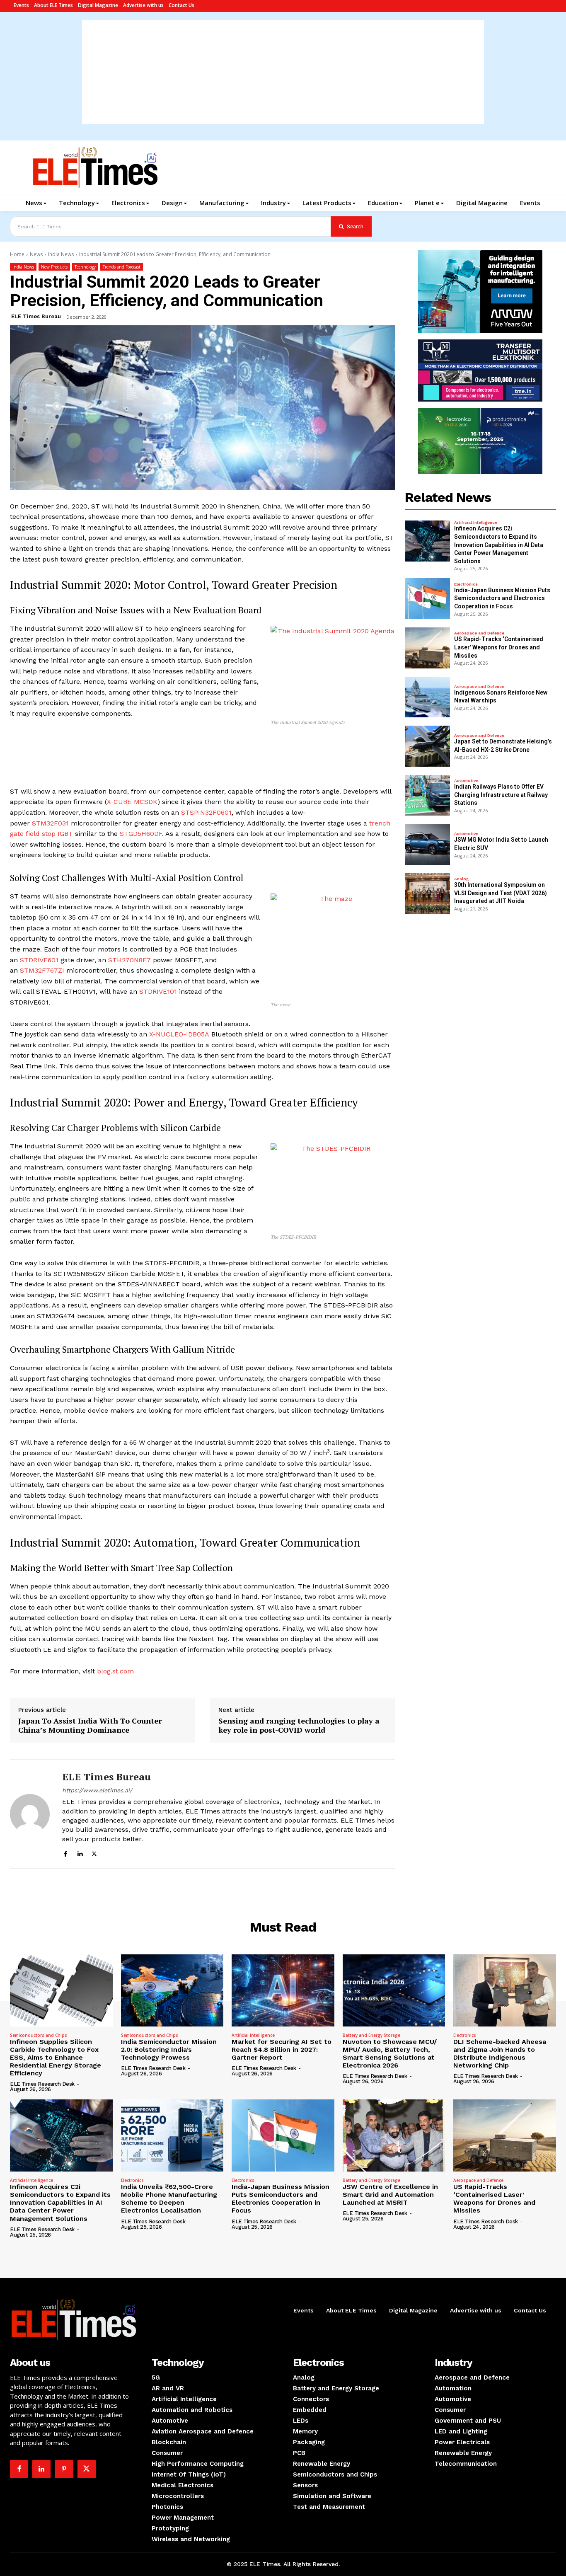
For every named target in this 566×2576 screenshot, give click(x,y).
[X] (94, 1853)
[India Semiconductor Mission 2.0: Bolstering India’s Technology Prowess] (172, 1990)
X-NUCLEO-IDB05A (179, 1034)
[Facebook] (65, 1853)
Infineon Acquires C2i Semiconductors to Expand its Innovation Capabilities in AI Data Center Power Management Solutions (499, 545)
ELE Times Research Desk (42, 2084)
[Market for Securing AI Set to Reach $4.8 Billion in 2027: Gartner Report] (283, 1990)
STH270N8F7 (129, 960)
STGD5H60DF (141, 834)
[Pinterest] (64, 2469)
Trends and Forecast (122, 267)
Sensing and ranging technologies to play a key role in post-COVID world (299, 1725)
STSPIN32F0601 (206, 812)
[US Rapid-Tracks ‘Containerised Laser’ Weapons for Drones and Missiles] (428, 648)
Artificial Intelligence (476, 523)
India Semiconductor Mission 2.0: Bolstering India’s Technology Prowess (169, 2049)
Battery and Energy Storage (371, 2035)
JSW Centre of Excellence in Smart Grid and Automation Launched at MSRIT (390, 2195)
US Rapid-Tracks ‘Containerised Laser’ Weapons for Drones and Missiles (499, 647)
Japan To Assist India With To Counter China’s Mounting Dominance (90, 1725)
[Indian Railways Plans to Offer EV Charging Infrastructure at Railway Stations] (428, 795)
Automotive (466, 781)
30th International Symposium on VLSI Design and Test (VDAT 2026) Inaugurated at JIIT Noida (501, 893)
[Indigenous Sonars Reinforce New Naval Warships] (428, 697)
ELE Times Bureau (36, 316)
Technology (85, 267)
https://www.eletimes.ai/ (97, 1790)
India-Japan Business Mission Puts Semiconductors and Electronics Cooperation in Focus (502, 598)
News (36, 254)
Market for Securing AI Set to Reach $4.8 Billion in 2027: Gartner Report (282, 2049)
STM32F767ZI (42, 970)
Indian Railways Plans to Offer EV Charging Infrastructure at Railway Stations (501, 795)
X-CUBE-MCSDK (132, 802)
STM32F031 (50, 823)
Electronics (466, 584)
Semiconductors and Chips (39, 2035)
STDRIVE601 (39, 960)
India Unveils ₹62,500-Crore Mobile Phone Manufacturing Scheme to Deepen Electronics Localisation (169, 2199)
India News (61, 254)
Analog (461, 879)
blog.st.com (115, 1671)
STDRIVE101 (158, 991)
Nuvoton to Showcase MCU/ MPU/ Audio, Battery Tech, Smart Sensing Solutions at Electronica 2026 (390, 2054)
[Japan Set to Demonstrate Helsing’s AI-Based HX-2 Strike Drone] (428, 746)
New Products (54, 267)
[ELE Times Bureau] (30, 1814)
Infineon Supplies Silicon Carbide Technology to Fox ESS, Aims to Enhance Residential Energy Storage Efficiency (56, 2058)
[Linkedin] (80, 1853)
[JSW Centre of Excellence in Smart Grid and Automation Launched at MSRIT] (394, 2135)
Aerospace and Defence (479, 633)
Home (17, 254)
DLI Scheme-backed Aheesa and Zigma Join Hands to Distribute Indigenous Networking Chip (500, 2054)
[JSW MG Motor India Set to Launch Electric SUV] (428, 844)
